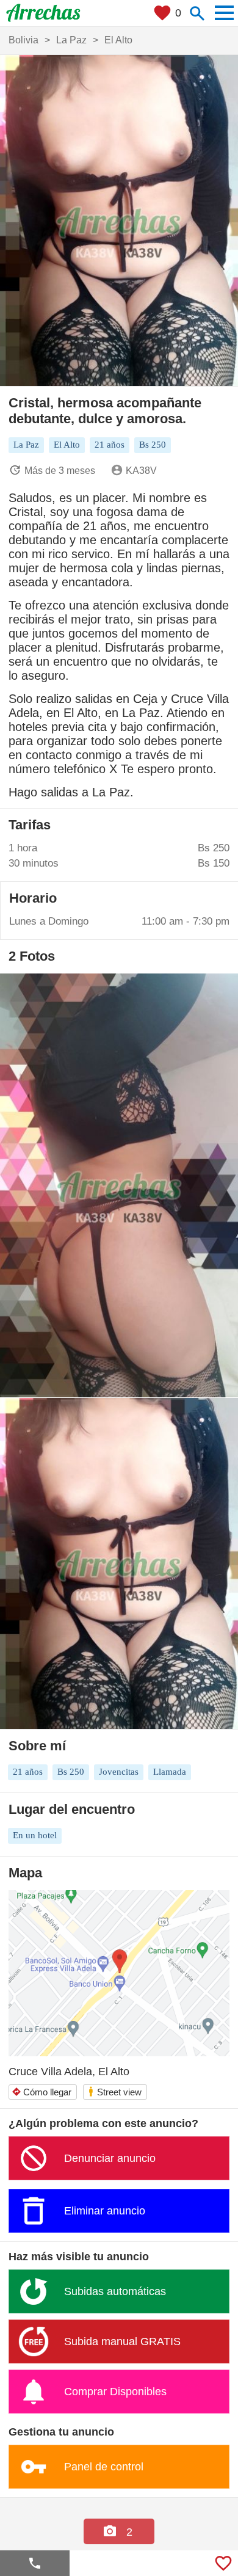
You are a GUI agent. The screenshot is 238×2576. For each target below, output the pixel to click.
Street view (114, 2091)
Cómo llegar (41, 2092)
